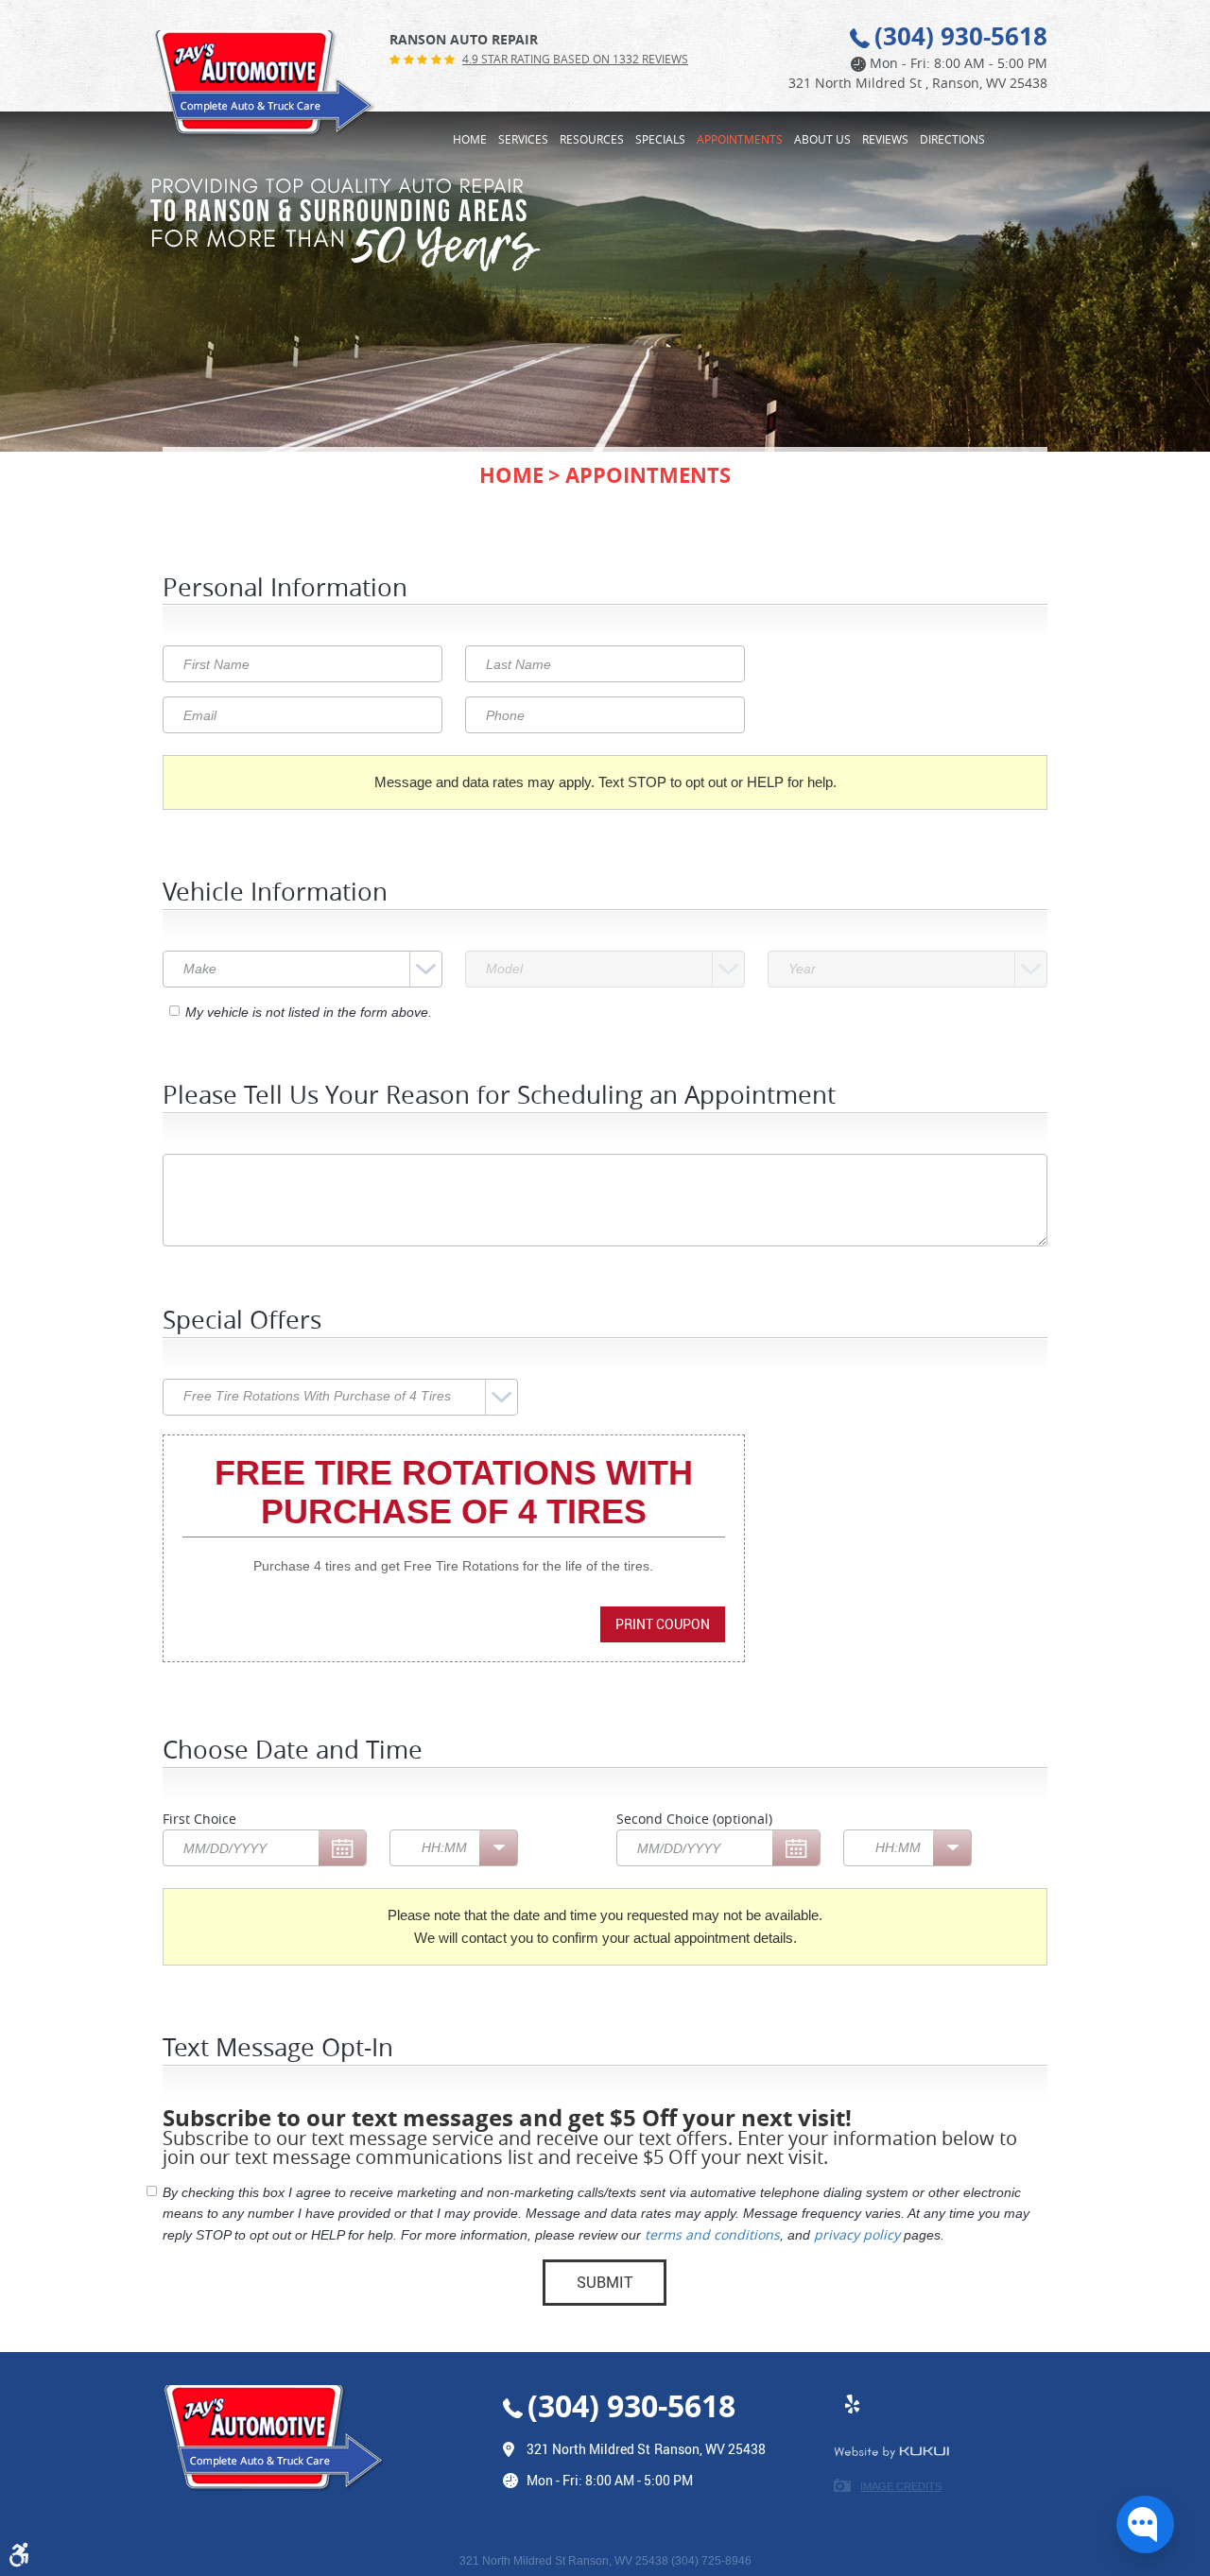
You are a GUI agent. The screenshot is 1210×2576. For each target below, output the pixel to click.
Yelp (853, 2413)
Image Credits (901, 2486)
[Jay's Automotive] (265, 84)
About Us (822, 139)
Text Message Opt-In (278, 2049)
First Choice (199, 1819)
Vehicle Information (275, 893)
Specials (660, 139)
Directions (952, 139)
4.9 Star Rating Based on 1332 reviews (575, 59)
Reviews (885, 139)
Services (523, 139)
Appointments (740, 139)
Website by (891, 2452)
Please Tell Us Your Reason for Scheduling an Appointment (499, 1097)
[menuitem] (470, 138)
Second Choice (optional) (694, 1819)
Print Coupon (663, 1624)
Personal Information (285, 589)
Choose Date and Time (293, 1752)
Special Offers (242, 1322)
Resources (592, 139)
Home (470, 139)
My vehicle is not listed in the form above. (309, 1012)
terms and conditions (712, 2234)
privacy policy (857, 2234)
